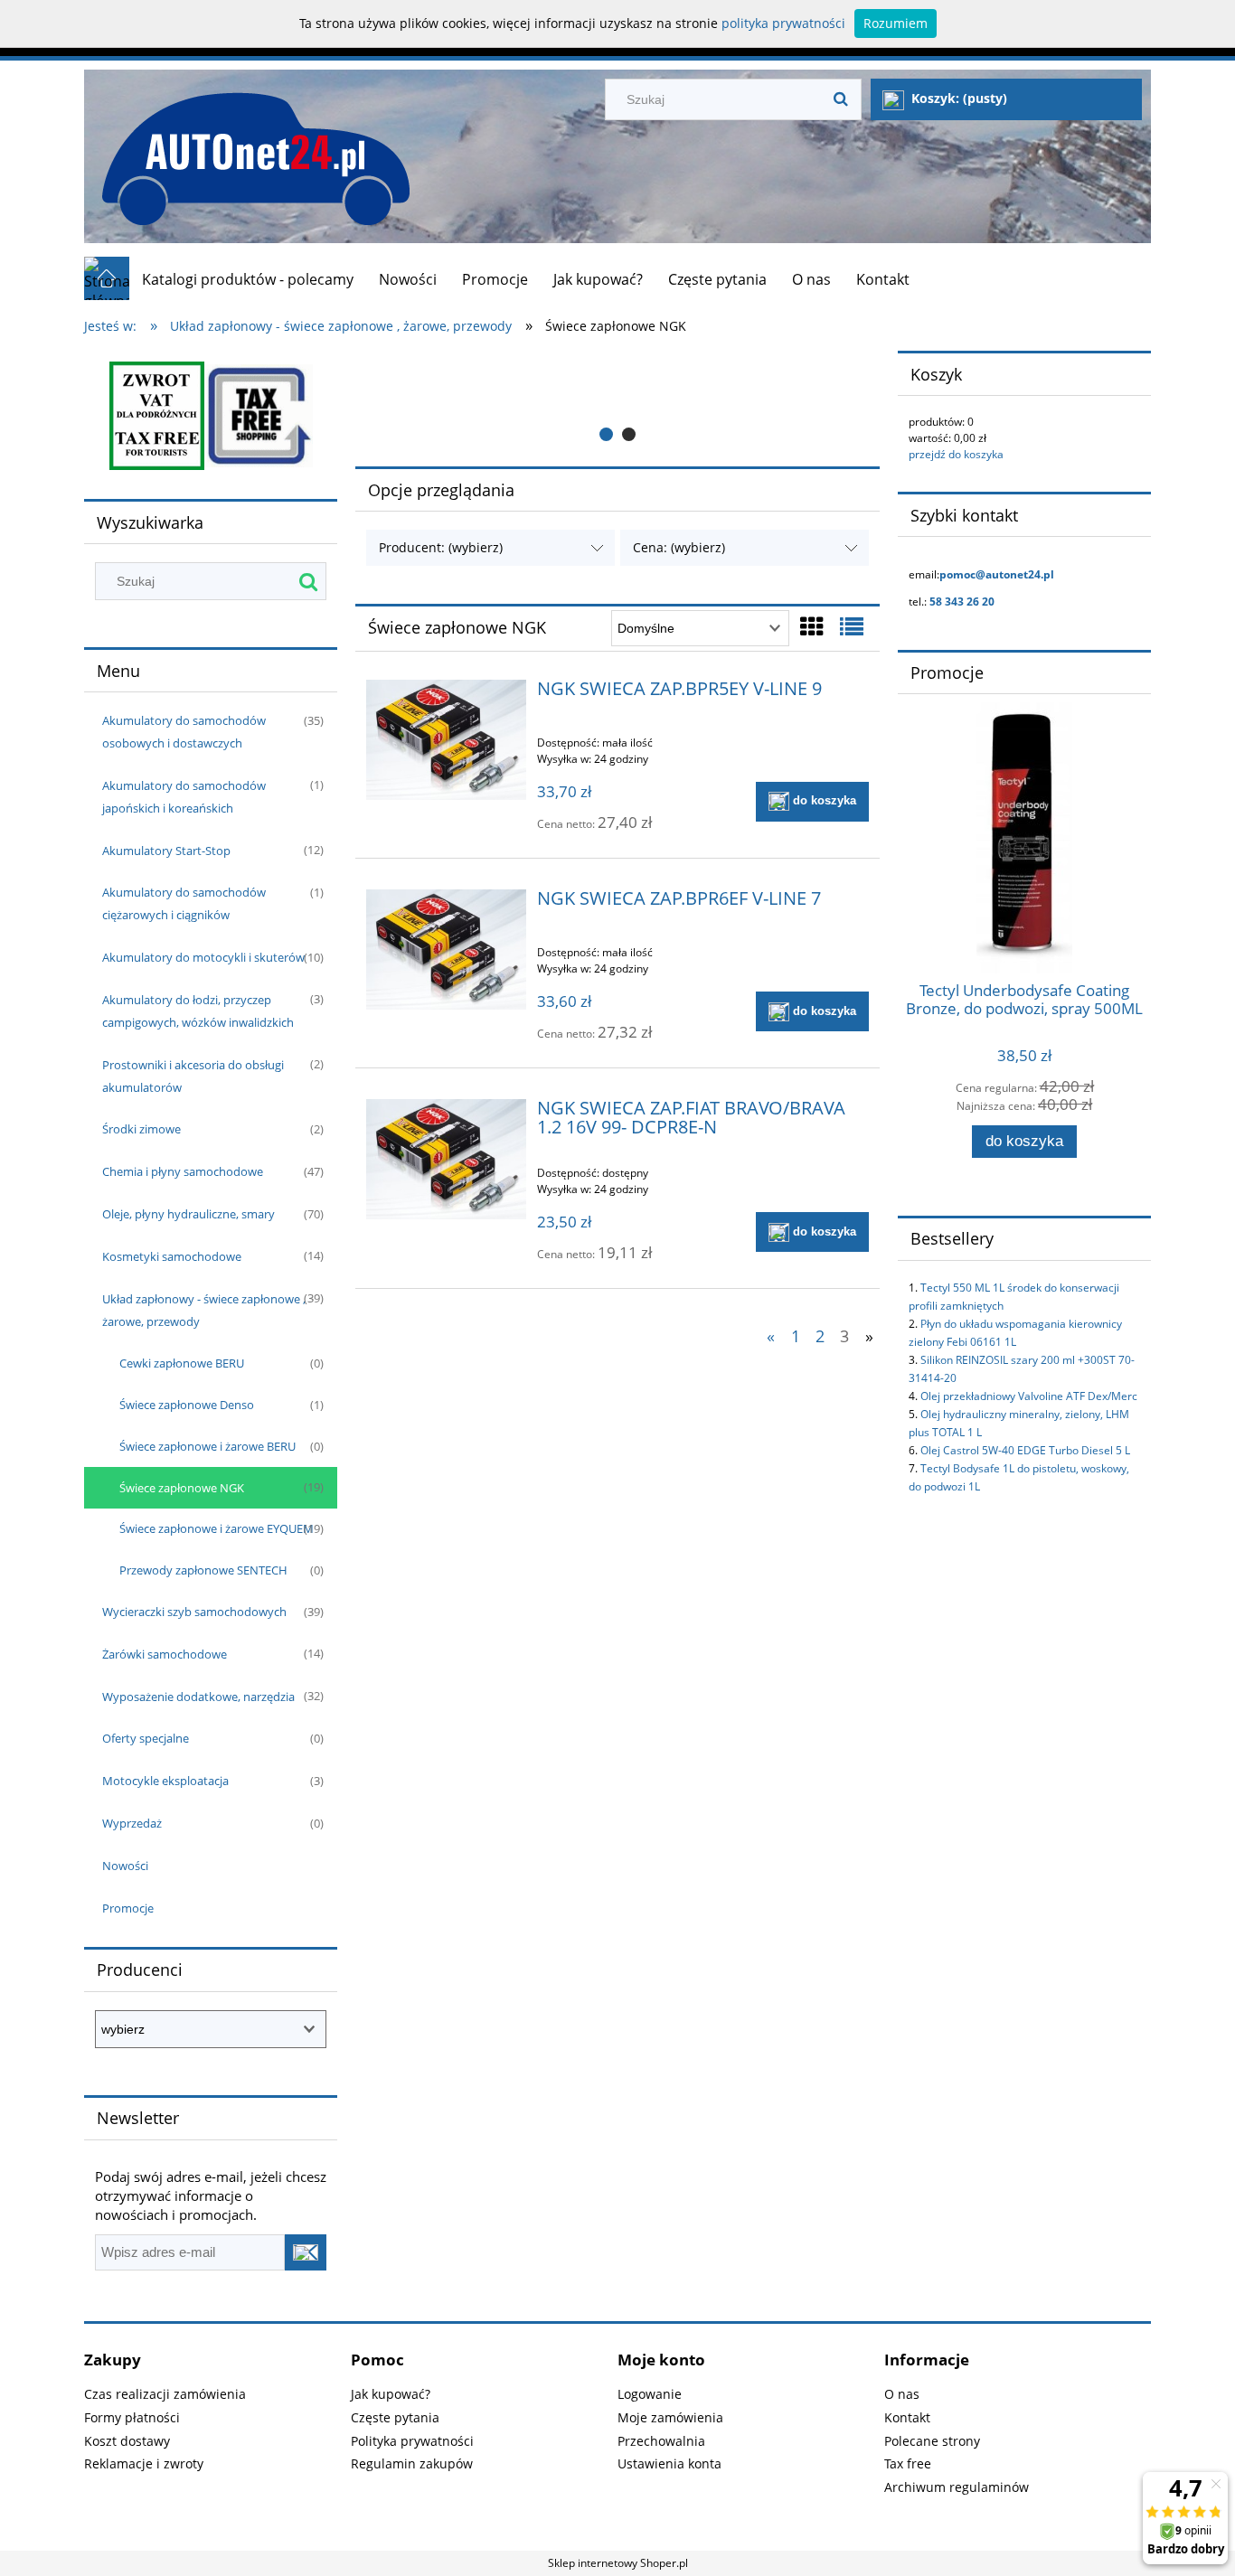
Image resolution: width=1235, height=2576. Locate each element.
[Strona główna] (247, 150)
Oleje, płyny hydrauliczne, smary (189, 1214)
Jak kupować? (391, 2394)
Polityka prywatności (412, 2441)
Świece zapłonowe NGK (182, 1488)
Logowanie (650, 2394)
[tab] (606, 434)
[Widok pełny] (852, 626)
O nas (902, 2394)
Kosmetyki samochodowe (172, 1256)
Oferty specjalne (146, 1738)
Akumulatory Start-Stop (166, 851)
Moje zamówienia (670, 2417)
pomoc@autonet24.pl (997, 574)
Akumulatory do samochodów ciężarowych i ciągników (184, 903)
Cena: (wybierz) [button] (679, 547)
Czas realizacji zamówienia (165, 2394)
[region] (617, 401)
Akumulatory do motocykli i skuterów (203, 957)
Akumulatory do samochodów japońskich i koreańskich (184, 797)
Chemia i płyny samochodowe (183, 1171)
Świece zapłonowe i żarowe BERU (207, 1446)
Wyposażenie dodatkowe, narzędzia (198, 1697)
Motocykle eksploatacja (165, 1781)
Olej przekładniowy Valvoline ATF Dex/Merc (1029, 1396)
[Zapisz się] (306, 2252)
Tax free (908, 2463)
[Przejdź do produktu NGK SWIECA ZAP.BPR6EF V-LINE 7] (446, 950)
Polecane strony (932, 2441)
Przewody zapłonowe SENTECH (203, 1570)
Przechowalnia (661, 2441)
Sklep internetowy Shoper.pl (618, 2563)
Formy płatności (132, 2417)
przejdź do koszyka (956, 454)
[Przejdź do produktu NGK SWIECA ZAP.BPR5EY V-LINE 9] (446, 740)
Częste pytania (395, 2417)
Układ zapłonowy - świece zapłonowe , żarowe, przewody (204, 1310)
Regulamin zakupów (412, 2463)
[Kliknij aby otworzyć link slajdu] (617, 401)
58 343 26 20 (962, 602)
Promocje (128, 1908)
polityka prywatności (783, 23)
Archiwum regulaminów (957, 2487)
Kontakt (907, 2417)
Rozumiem (896, 23)
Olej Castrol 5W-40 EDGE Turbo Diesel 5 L (1025, 1450)
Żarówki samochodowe (165, 1654)
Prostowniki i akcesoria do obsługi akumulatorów (193, 1076)
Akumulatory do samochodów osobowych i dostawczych (184, 732)
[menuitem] (248, 279)
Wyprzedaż (132, 1823)
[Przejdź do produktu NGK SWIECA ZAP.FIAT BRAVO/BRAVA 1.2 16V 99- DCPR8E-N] (446, 1159)
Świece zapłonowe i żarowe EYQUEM (217, 1528)
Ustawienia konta (669, 2463)
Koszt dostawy (127, 2441)
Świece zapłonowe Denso (187, 1405)
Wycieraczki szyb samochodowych (194, 1612)
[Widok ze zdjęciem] (812, 626)
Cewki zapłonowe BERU (182, 1363)
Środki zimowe (141, 1129)
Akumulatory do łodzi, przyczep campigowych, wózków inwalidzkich (198, 1011)
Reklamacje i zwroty (144, 2463)
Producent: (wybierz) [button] (441, 547)
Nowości (125, 1866)
